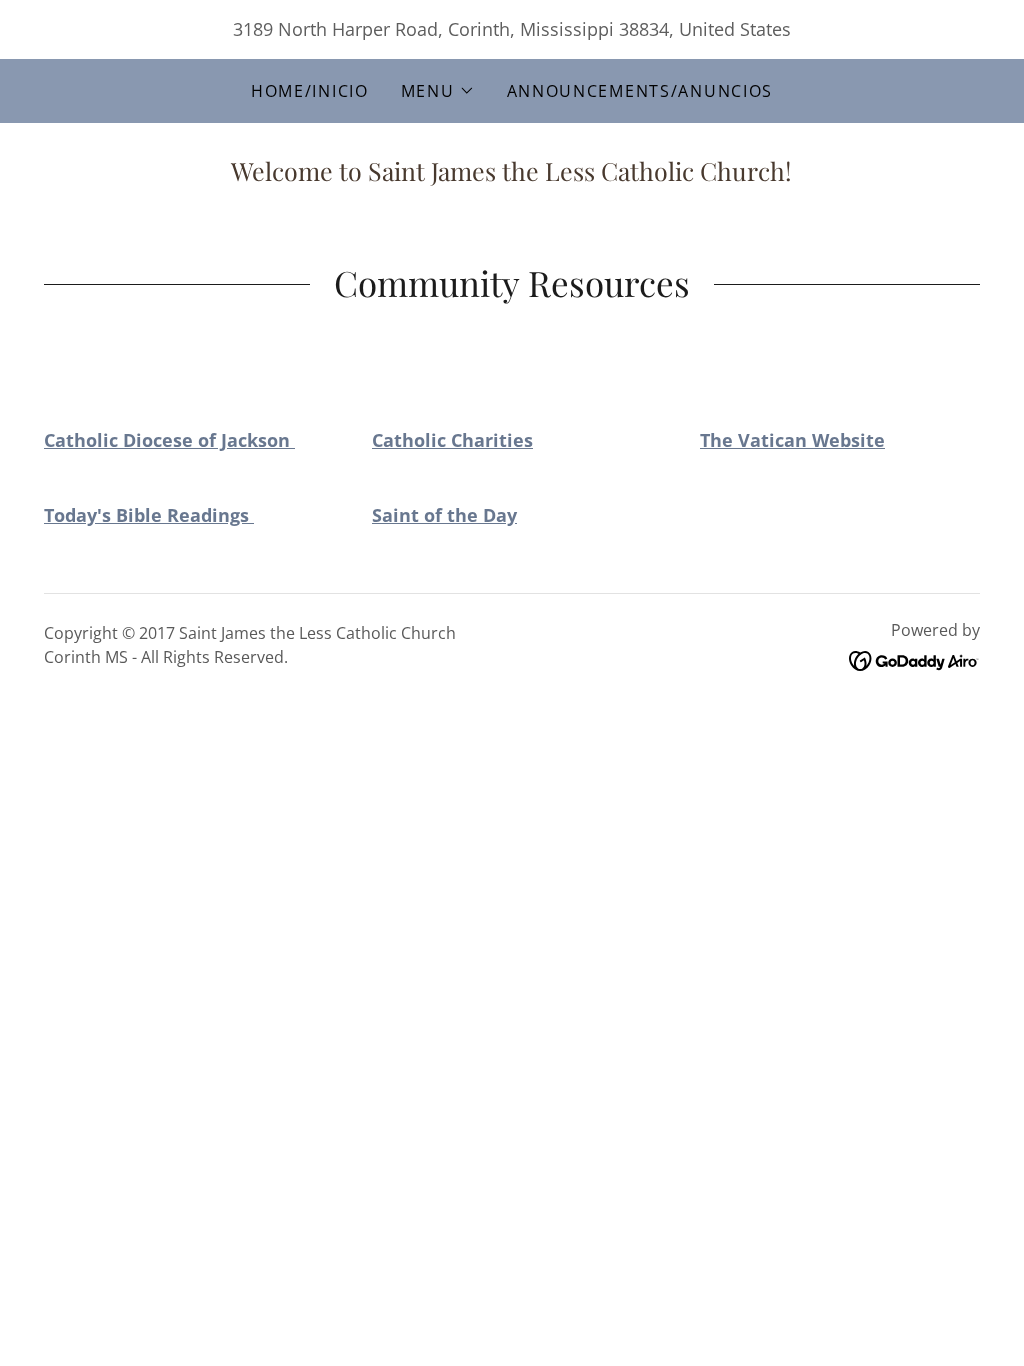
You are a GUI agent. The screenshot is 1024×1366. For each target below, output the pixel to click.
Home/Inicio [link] (310, 91)
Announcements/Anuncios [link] (640, 91)
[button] (438, 91)
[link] (914, 659)
